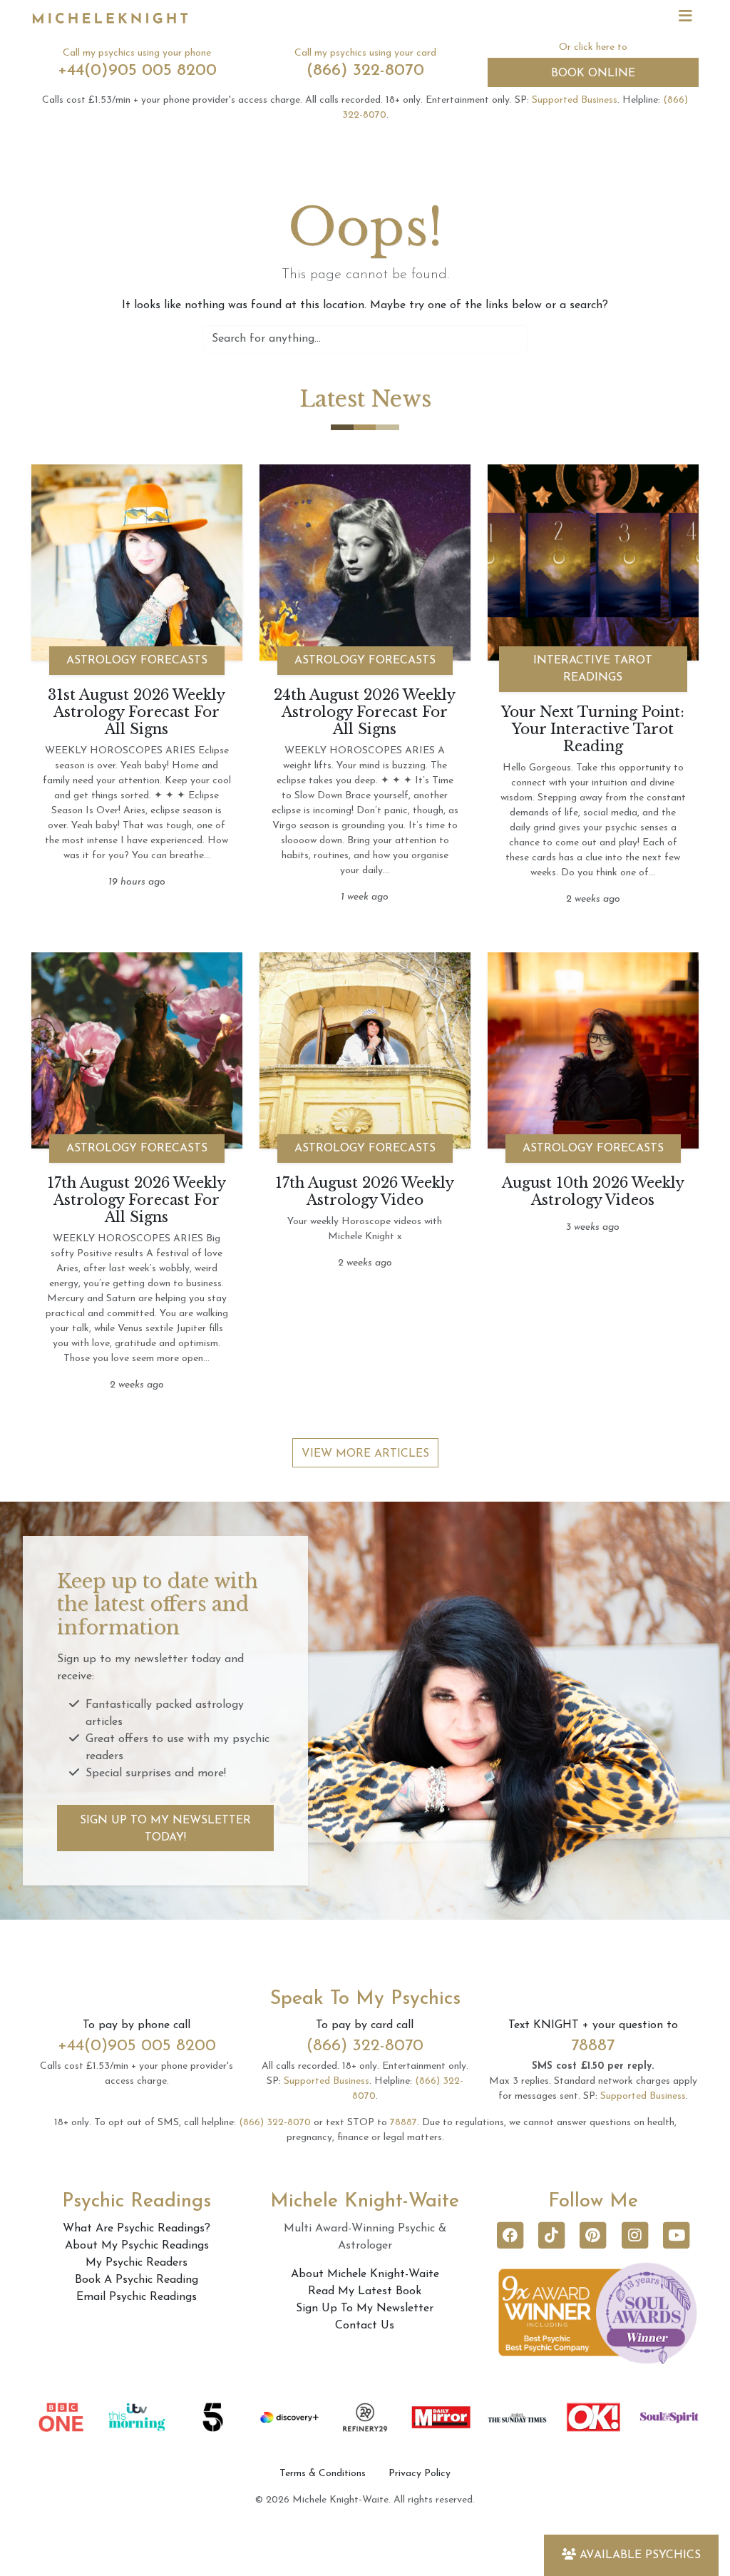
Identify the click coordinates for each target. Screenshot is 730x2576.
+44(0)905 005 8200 (137, 71)
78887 (593, 2046)
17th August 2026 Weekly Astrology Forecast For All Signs (137, 1200)
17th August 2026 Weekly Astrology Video (365, 1191)
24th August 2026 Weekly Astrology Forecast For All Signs (365, 712)
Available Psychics (640, 2555)
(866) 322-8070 (365, 71)
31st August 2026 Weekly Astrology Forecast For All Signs (137, 712)
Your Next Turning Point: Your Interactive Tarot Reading (593, 729)
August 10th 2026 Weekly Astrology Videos (593, 1191)
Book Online (593, 73)
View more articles (365, 1454)
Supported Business (575, 100)
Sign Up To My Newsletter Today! (165, 1829)
